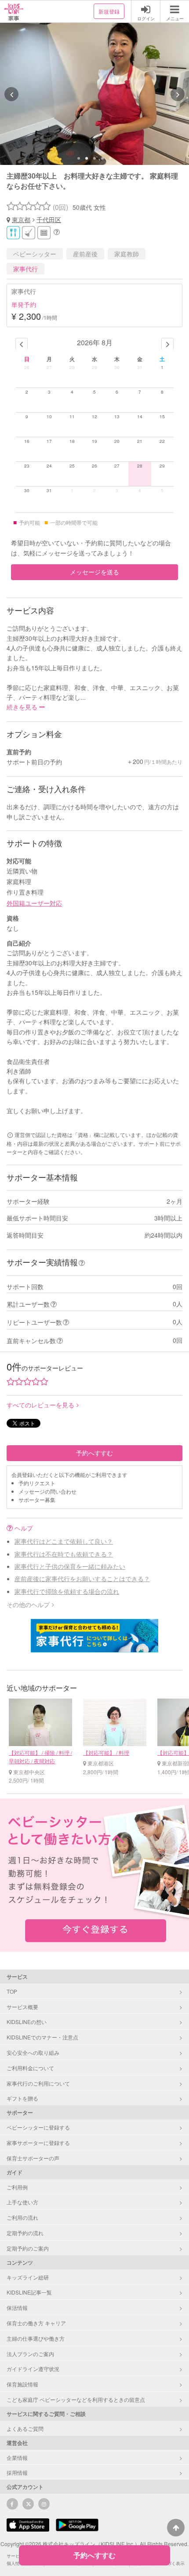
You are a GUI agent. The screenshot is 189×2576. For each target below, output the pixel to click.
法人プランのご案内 (30, 2354)
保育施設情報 (22, 2384)
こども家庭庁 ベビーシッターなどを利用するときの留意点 (76, 2399)
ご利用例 (17, 2187)
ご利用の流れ (22, 2217)
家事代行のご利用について (38, 2083)
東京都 (21, 219)
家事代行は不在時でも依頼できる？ (64, 1554)
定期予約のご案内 (28, 2248)
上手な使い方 (22, 2202)
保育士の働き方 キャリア (36, 2323)
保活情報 (17, 2307)
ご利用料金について (30, 2068)
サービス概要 (22, 2007)
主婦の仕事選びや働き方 (36, 2338)
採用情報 (17, 2472)
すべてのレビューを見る (40, 1405)
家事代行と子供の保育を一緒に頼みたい (70, 1566)
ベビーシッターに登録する (38, 2127)
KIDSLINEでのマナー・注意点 (42, 2037)
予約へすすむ (94, 1453)
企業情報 (17, 2457)
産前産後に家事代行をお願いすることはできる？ (82, 1578)
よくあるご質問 (25, 2428)
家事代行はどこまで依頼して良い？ (64, 1541)
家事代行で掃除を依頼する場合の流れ (67, 1591)
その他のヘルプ (28, 1604)
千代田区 (49, 219)
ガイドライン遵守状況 (33, 2369)
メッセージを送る (94, 572)
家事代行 (25, 269)
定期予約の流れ (25, 2233)
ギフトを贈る (22, 2098)
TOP (12, 1991)
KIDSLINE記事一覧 (29, 2292)
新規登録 (109, 11)
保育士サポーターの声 (33, 2158)
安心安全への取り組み (33, 2052)
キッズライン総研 (28, 2277)
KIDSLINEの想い (27, 2022)
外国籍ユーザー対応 (34, 903)
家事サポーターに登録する (38, 2143)
